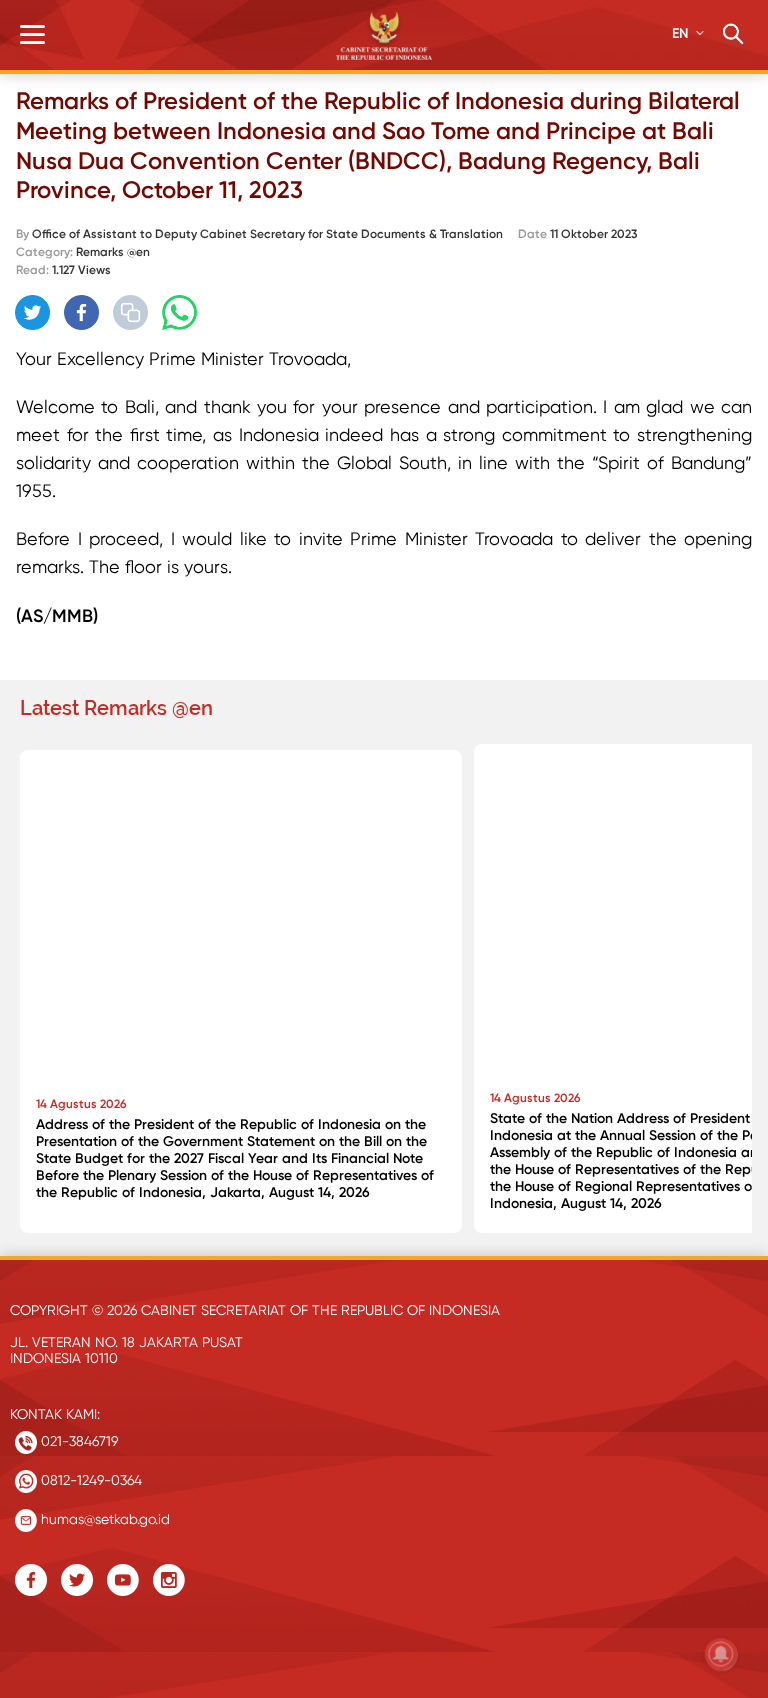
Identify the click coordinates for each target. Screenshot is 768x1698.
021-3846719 (77, 1441)
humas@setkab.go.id (103, 1519)
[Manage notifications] (721, 1654)
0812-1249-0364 (89, 1480)
